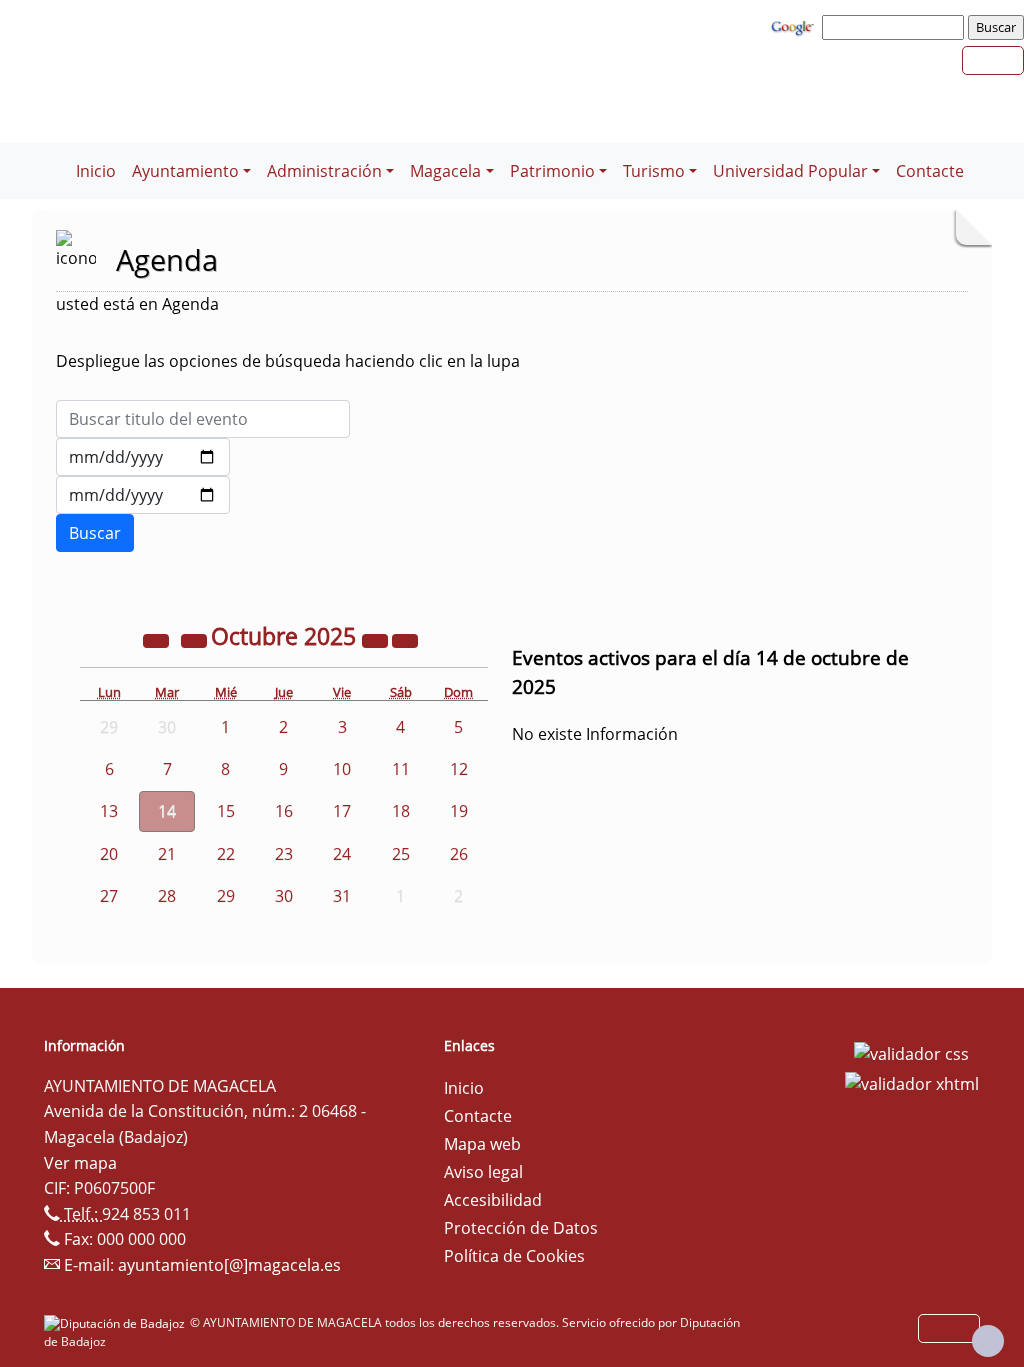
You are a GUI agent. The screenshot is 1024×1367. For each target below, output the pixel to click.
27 (109, 896)
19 (459, 811)
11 (401, 769)
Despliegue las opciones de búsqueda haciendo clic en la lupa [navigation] (288, 361)
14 (167, 811)
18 (401, 811)
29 (226, 896)
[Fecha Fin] (143, 495)
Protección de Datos (521, 1228)
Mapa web (482, 1144)
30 (284, 896)
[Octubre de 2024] (158, 639)
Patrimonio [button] (552, 171)
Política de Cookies (514, 1256)
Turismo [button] (654, 171)
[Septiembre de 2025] (196, 639)
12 (459, 769)
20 (109, 854)
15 (226, 811)
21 (167, 854)
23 (284, 854)
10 (342, 769)
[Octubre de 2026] (377, 639)
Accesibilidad (493, 1200)
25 (401, 854)
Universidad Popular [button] (790, 171)
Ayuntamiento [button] (185, 171)
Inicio (96, 171)
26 (459, 854)
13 (109, 811)
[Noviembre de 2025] (405, 639)
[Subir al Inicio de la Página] (988, 1341)
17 (342, 811)
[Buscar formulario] (95, 533)
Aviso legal (483, 1172)
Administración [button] (324, 171)
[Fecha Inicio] (143, 457)
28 (167, 896)
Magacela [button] (445, 171)
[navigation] (896, 27)
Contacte (930, 171)
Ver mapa (80, 1163)
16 (284, 811)
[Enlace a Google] (795, 26)
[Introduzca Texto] (203, 419)
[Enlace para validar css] (911, 1052)
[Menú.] (60, 159)
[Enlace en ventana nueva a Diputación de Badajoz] (117, 1322)
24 (342, 854)
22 (226, 854)
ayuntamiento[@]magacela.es (229, 1265)
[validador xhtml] (912, 1082)
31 (342, 896)
